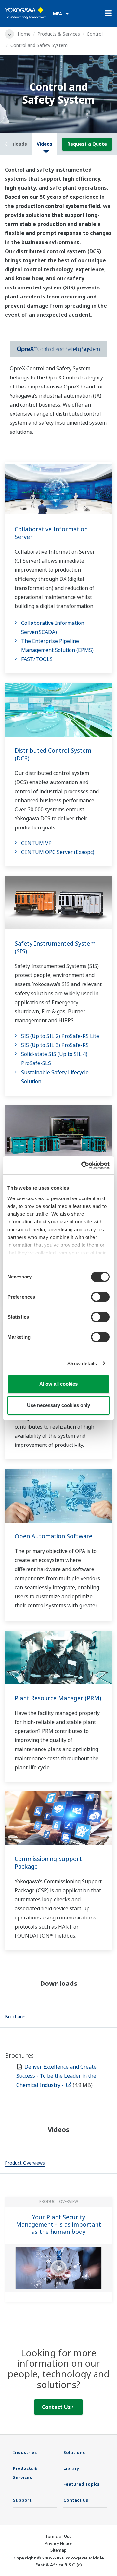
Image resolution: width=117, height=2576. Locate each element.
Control (95, 34)
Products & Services (59, 34)
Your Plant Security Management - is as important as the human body (58, 2224)
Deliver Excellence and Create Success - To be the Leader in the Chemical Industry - (56, 2076)
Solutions (74, 2452)
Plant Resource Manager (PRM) (58, 1698)
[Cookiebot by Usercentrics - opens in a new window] (83, 1165)
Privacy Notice (59, 2543)
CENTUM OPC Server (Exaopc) (58, 852)
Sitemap (58, 2550)
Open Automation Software (53, 1536)
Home (24, 34)
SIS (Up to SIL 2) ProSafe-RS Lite (60, 1036)
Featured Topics (81, 2484)
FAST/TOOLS (37, 659)
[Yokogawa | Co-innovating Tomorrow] (26, 13)
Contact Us (57, 2407)
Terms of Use (58, 2536)
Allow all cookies (58, 1384)
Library (71, 2468)
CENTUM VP (36, 843)
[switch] (100, 1297)
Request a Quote (87, 144)
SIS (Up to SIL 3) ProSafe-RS (55, 1045)
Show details (82, 1363)
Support (22, 2500)
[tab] (16, 2018)
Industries (25, 2452)
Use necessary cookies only (58, 1405)
